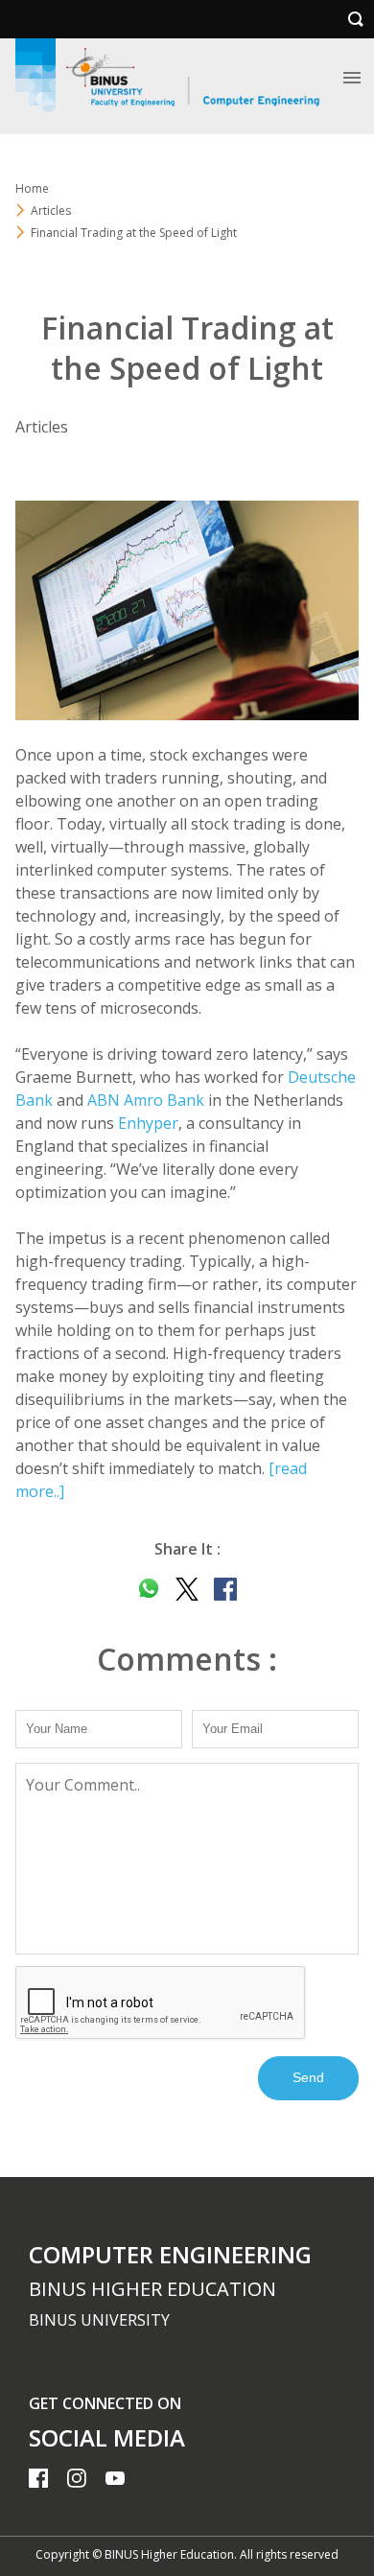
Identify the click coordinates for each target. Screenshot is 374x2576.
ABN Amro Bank (146, 1100)
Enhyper (148, 1123)
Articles (51, 211)
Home (32, 188)
